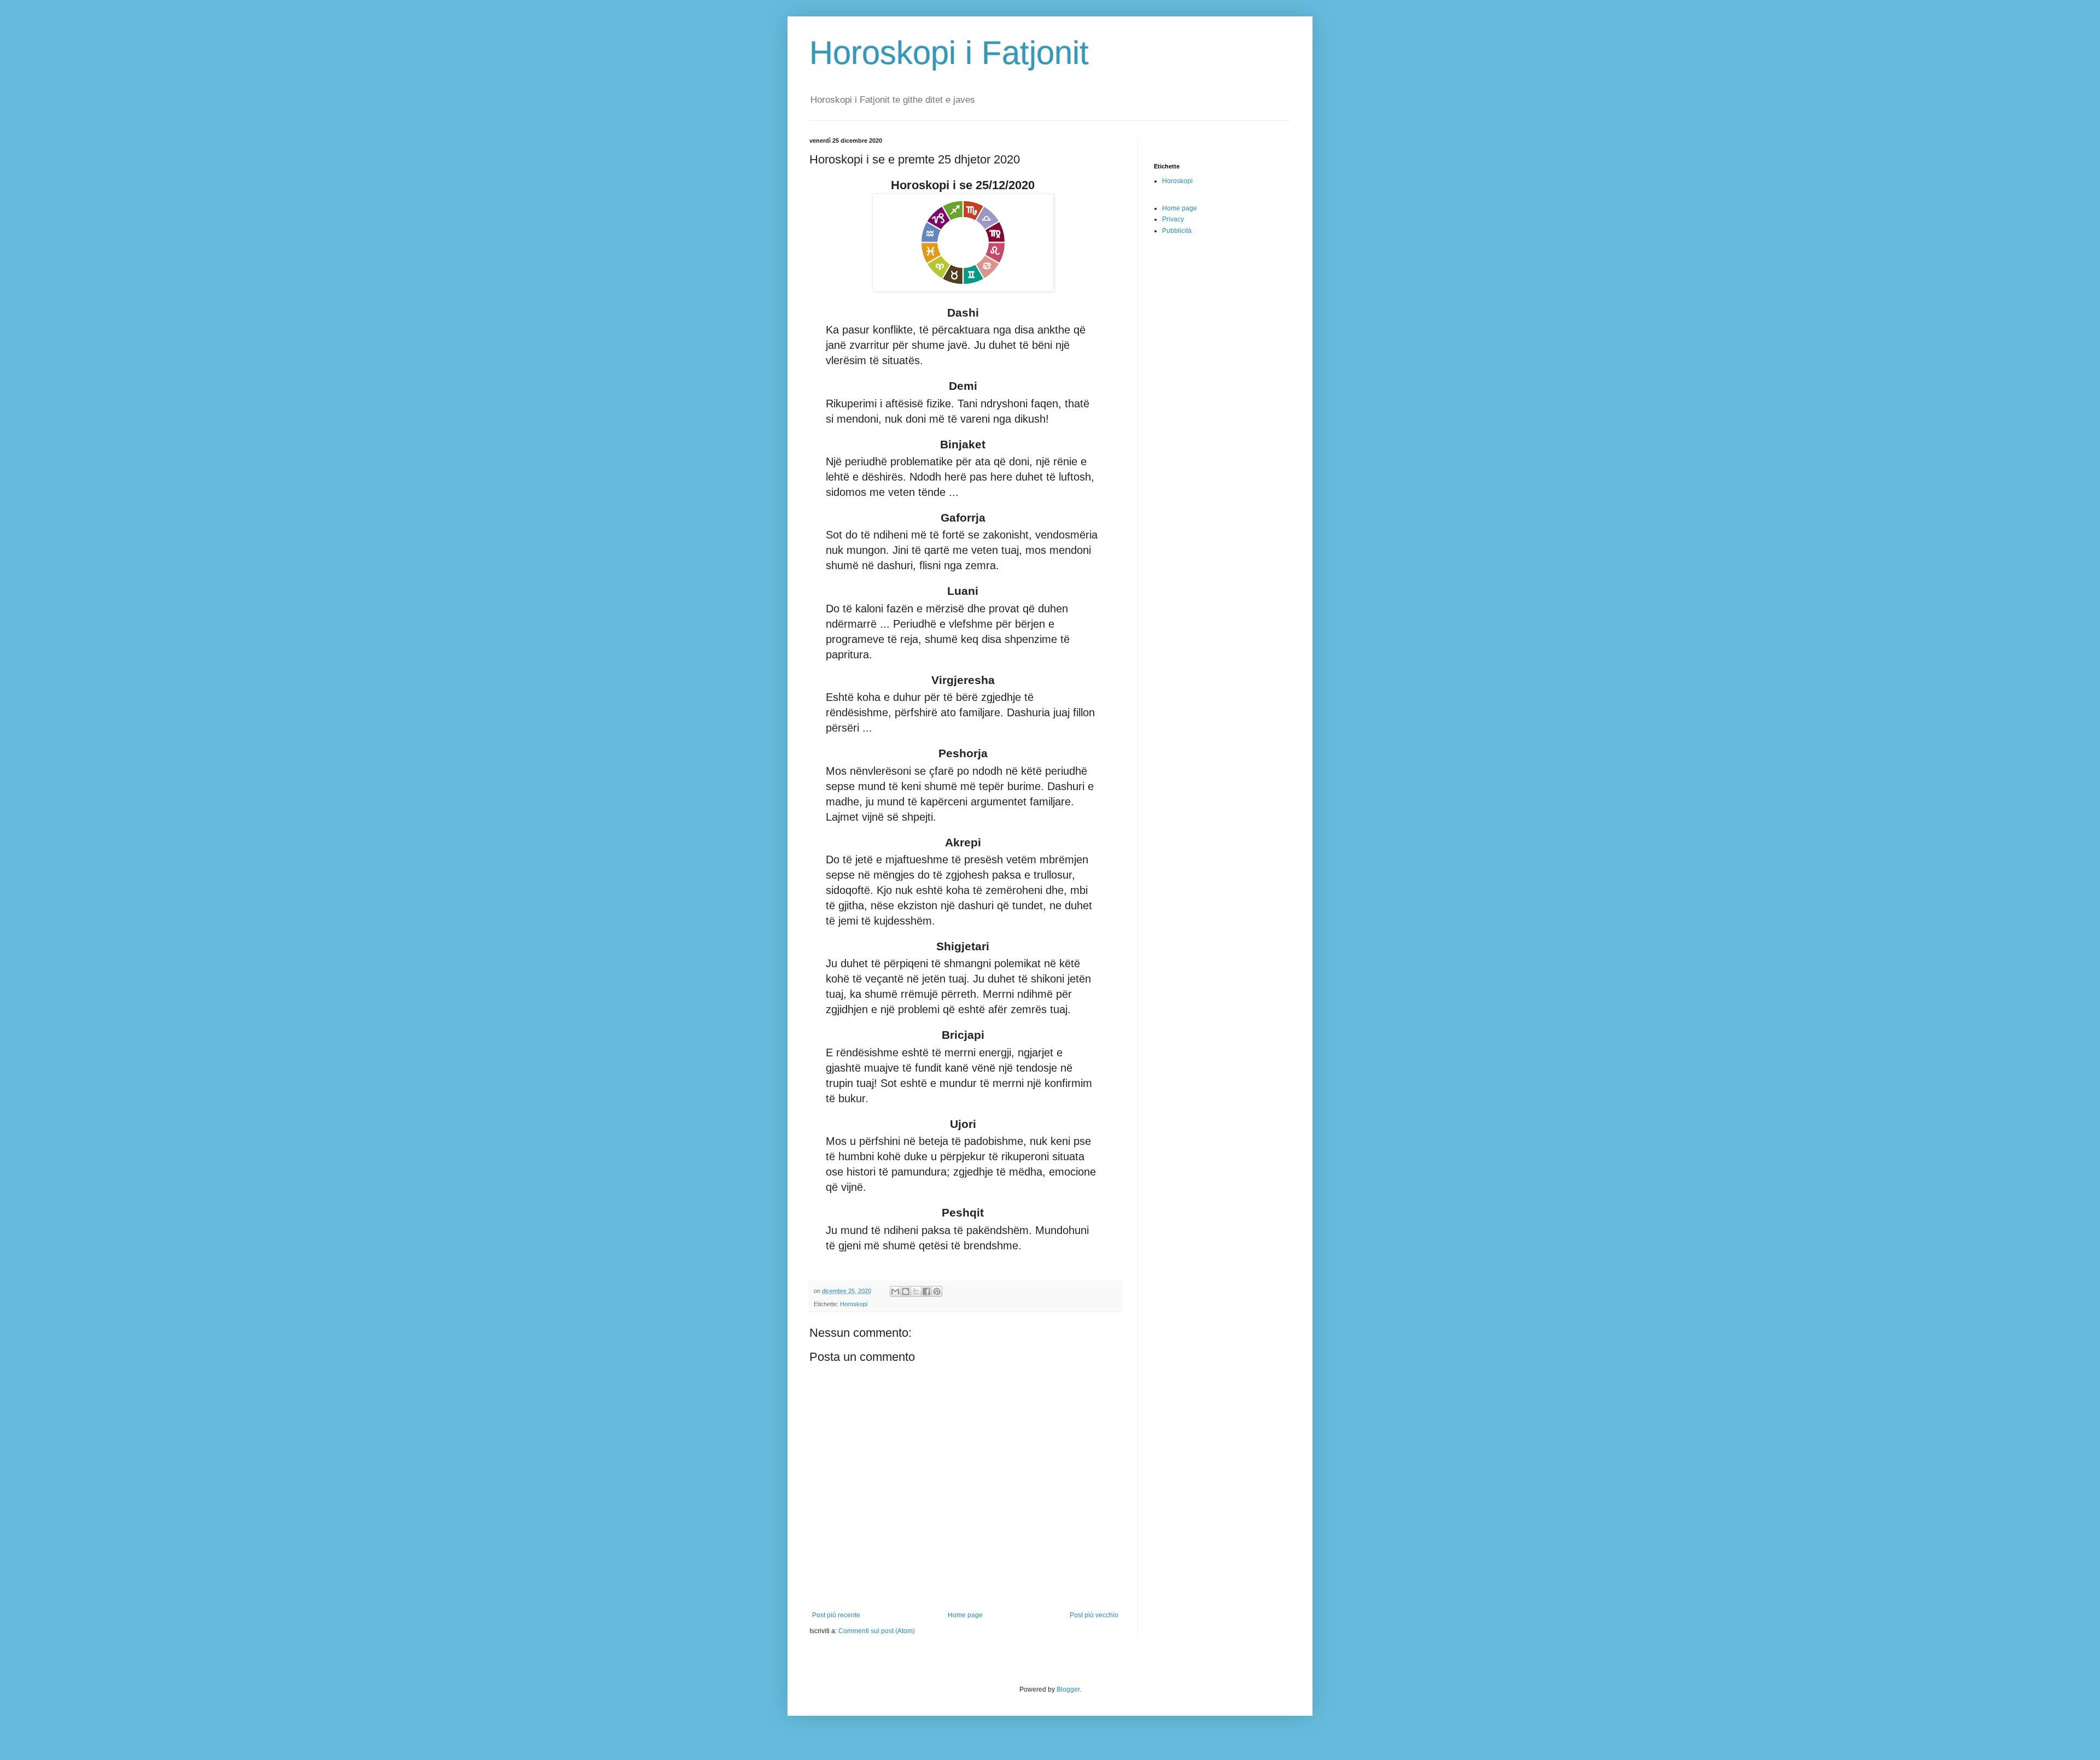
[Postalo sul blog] (906, 1291)
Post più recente (836, 1615)
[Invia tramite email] (895, 1291)
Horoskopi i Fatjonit (949, 53)
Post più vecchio (1094, 1615)
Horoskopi (854, 1304)
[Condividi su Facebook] (926, 1291)
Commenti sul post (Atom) (877, 1631)
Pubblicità (1177, 231)
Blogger (1068, 1689)
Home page (965, 1615)
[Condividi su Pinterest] (937, 1291)
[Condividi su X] (916, 1291)
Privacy (1173, 219)
